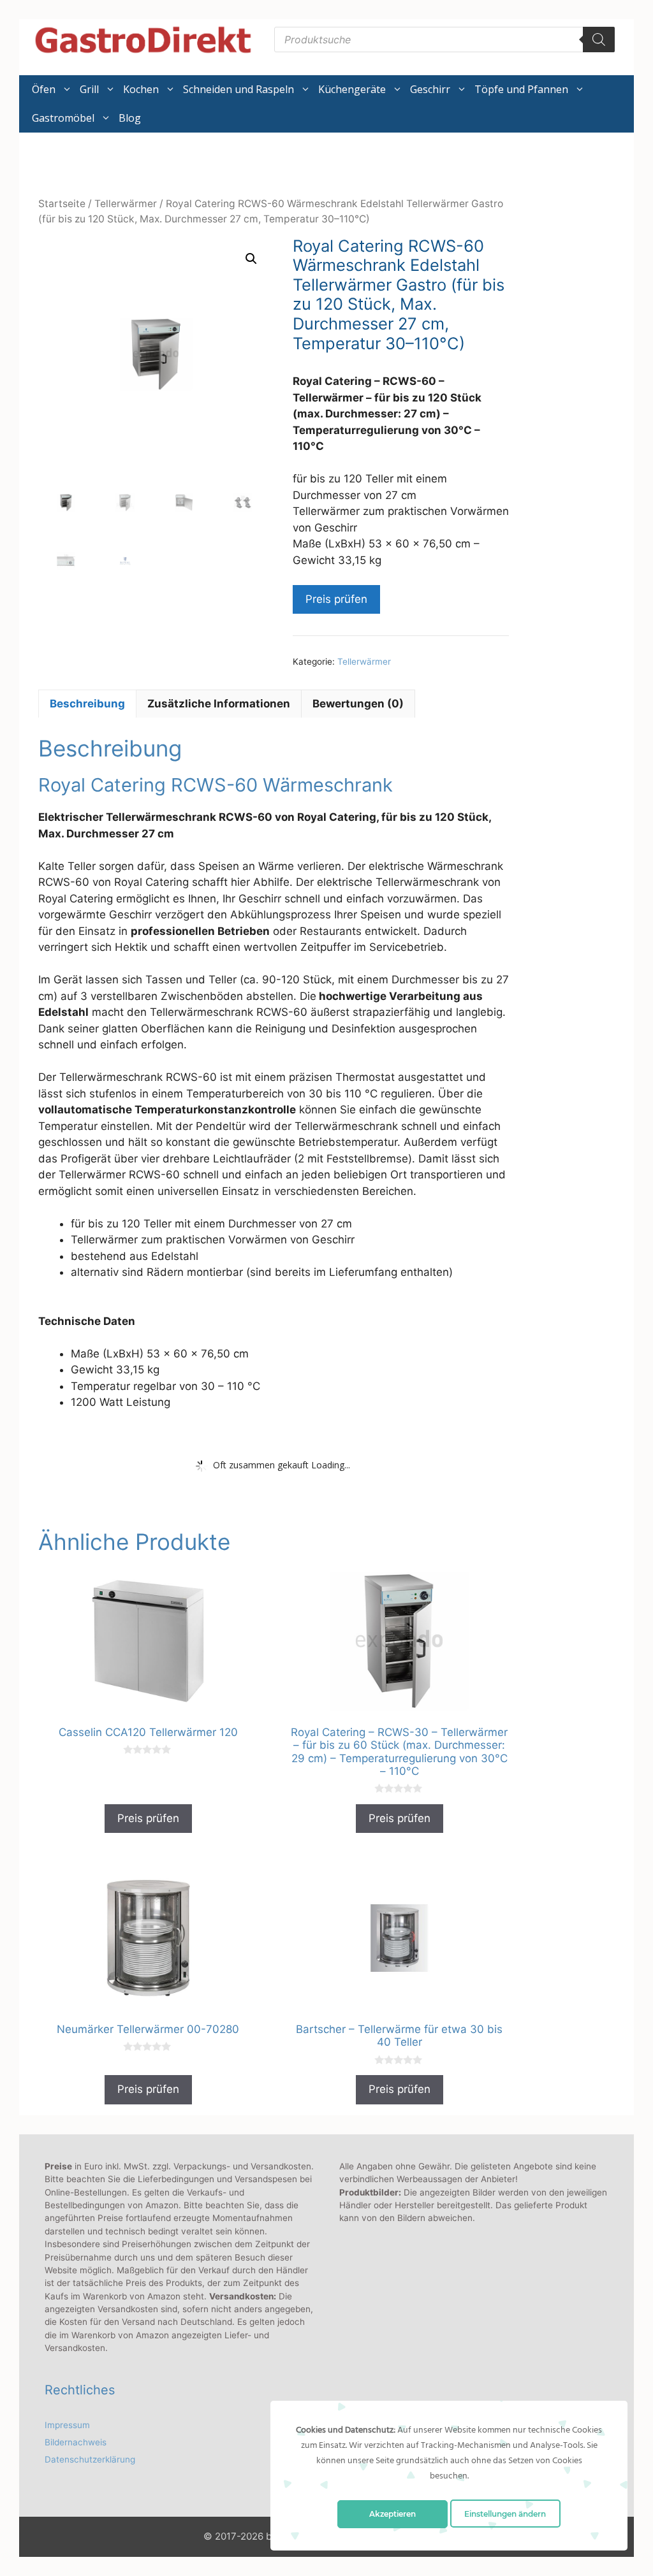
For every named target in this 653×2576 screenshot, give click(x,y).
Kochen (141, 89)
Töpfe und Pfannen (521, 89)
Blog (130, 118)
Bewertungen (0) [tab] (358, 704)
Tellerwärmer (126, 204)
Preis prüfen (336, 599)
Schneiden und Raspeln (238, 89)
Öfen (44, 89)
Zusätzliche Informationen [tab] (219, 704)
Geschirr (430, 89)
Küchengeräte (352, 89)
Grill (89, 89)
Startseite (62, 204)
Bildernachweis (76, 2442)
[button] (251, 259)
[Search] (599, 40)
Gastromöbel (63, 118)
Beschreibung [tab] (87, 704)
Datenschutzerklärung (90, 2459)
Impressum (67, 2425)
